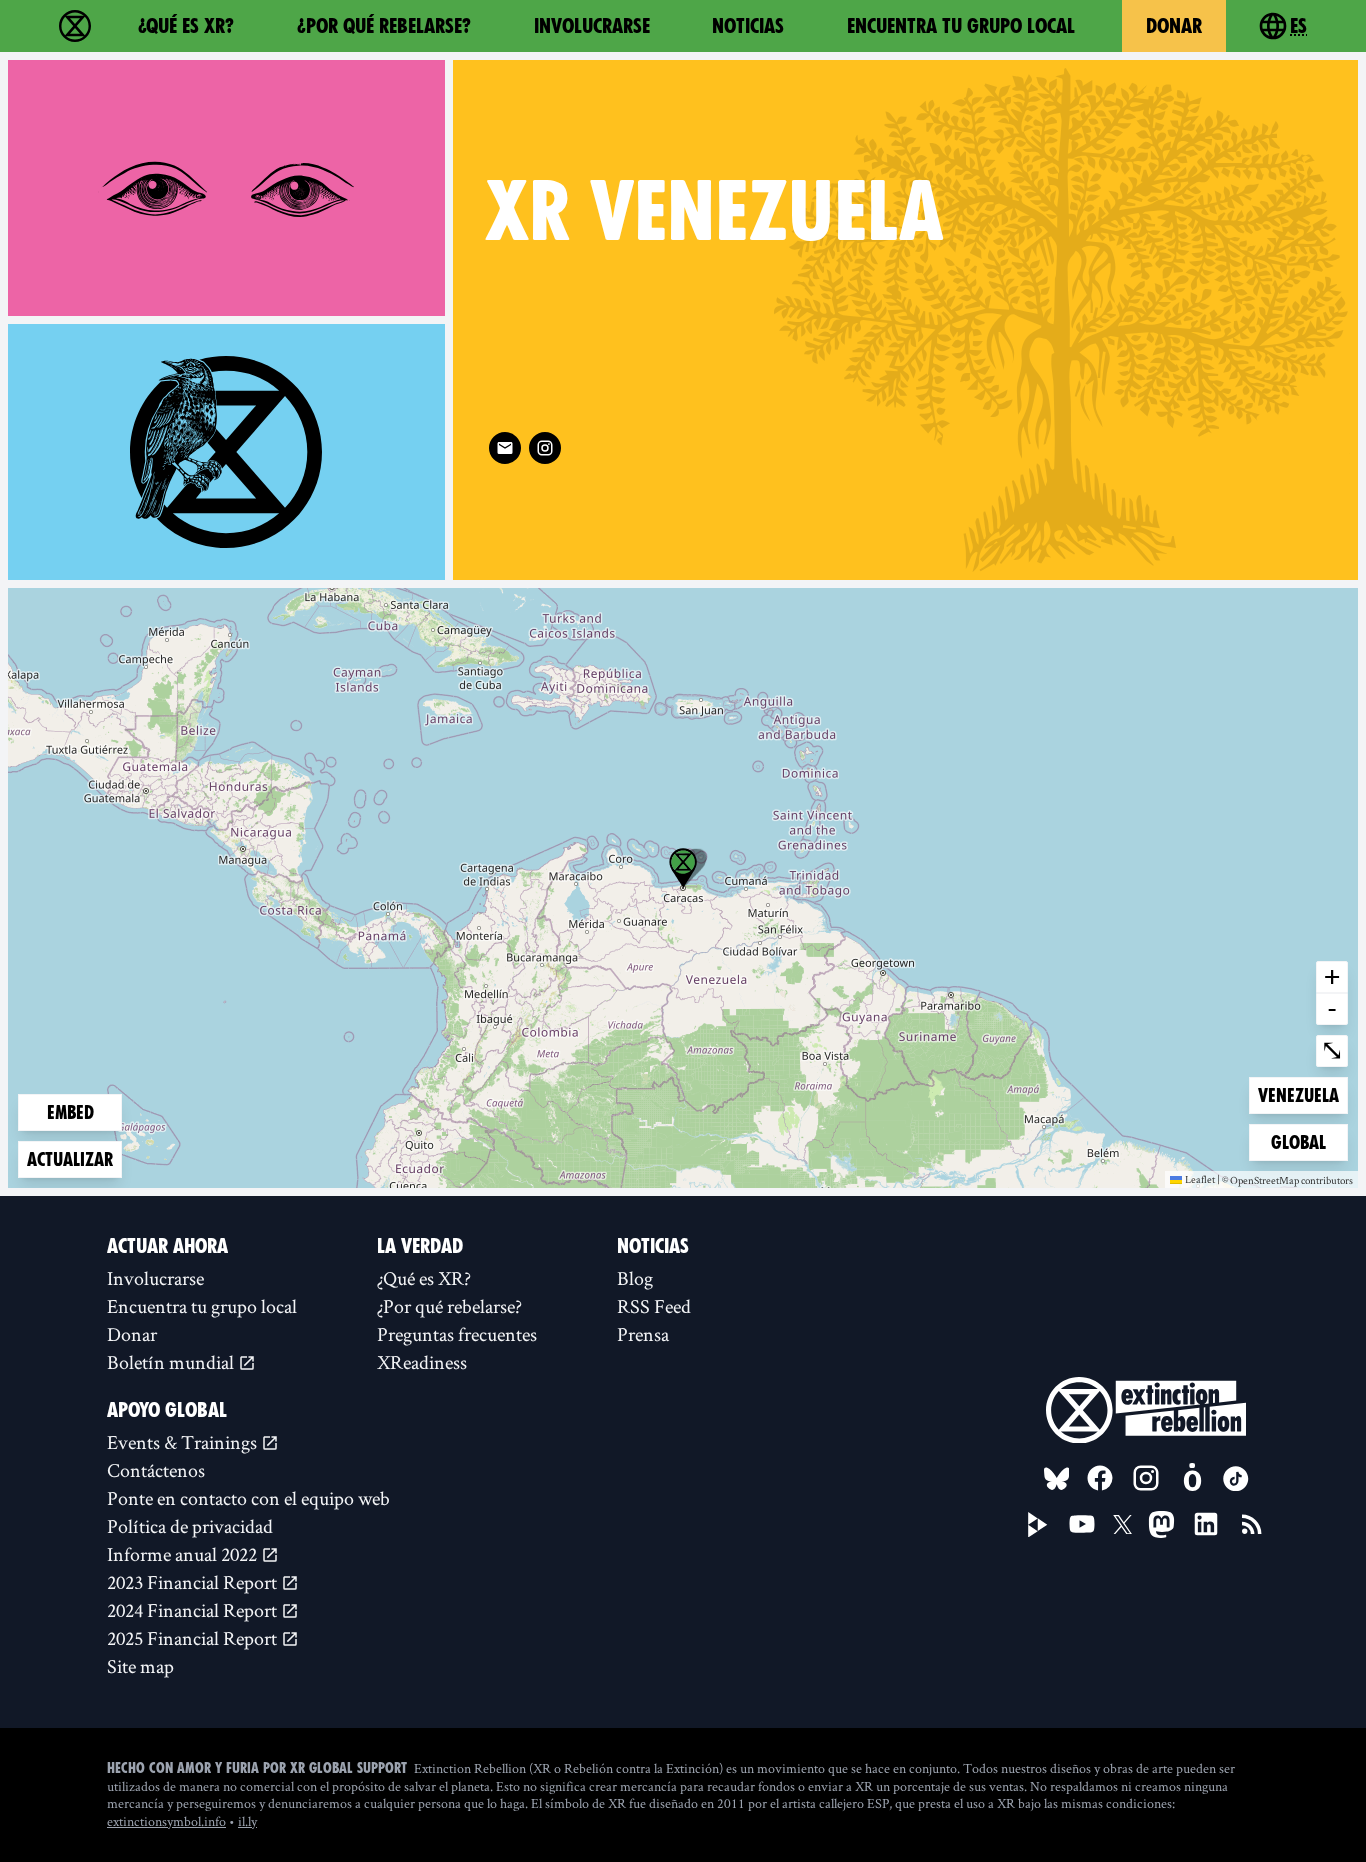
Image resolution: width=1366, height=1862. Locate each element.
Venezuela (1298, 1095)
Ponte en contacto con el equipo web (248, 1498)
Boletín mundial (172, 1362)
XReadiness (422, 1362)
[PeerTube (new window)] (1038, 1525)
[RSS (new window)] (1252, 1524)
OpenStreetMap (1264, 1181)
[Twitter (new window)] (1123, 1525)
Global (1303, 1142)
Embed (70, 1112)
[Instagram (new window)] (545, 448)
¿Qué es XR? (186, 26)
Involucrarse (592, 26)
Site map (140, 1666)
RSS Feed (654, 1306)
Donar (1174, 26)
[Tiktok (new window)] (1236, 1479)
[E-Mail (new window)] (505, 448)
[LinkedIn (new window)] (1206, 1524)
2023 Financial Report (194, 1582)
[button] (683, 868)
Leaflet (1200, 1179)
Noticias (748, 26)
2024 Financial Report (194, 1610)
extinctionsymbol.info (166, 1821)
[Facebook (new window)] (1100, 1478)
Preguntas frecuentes (457, 1334)
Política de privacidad (190, 1526)
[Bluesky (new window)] (1057, 1479)
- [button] (1332, 1008)
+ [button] (1332, 976)
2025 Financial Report (194, 1638)
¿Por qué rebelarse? (384, 26)
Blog (635, 1278)
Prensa (643, 1334)
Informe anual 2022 (184, 1554)
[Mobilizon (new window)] (1192, 1478)
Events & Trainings (184, 1442)
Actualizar (70, 1159)
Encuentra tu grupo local (961, 26)
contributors (1327, 1181)
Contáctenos (156, 1470)
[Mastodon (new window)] (1161, 1524)
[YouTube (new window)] (1082, 1524)
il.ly (247, 1821)
